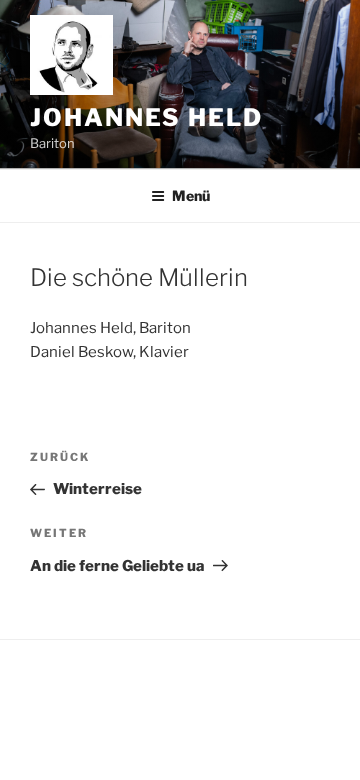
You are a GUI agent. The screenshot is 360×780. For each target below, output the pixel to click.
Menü (191, 195)
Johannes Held (146, 117)
